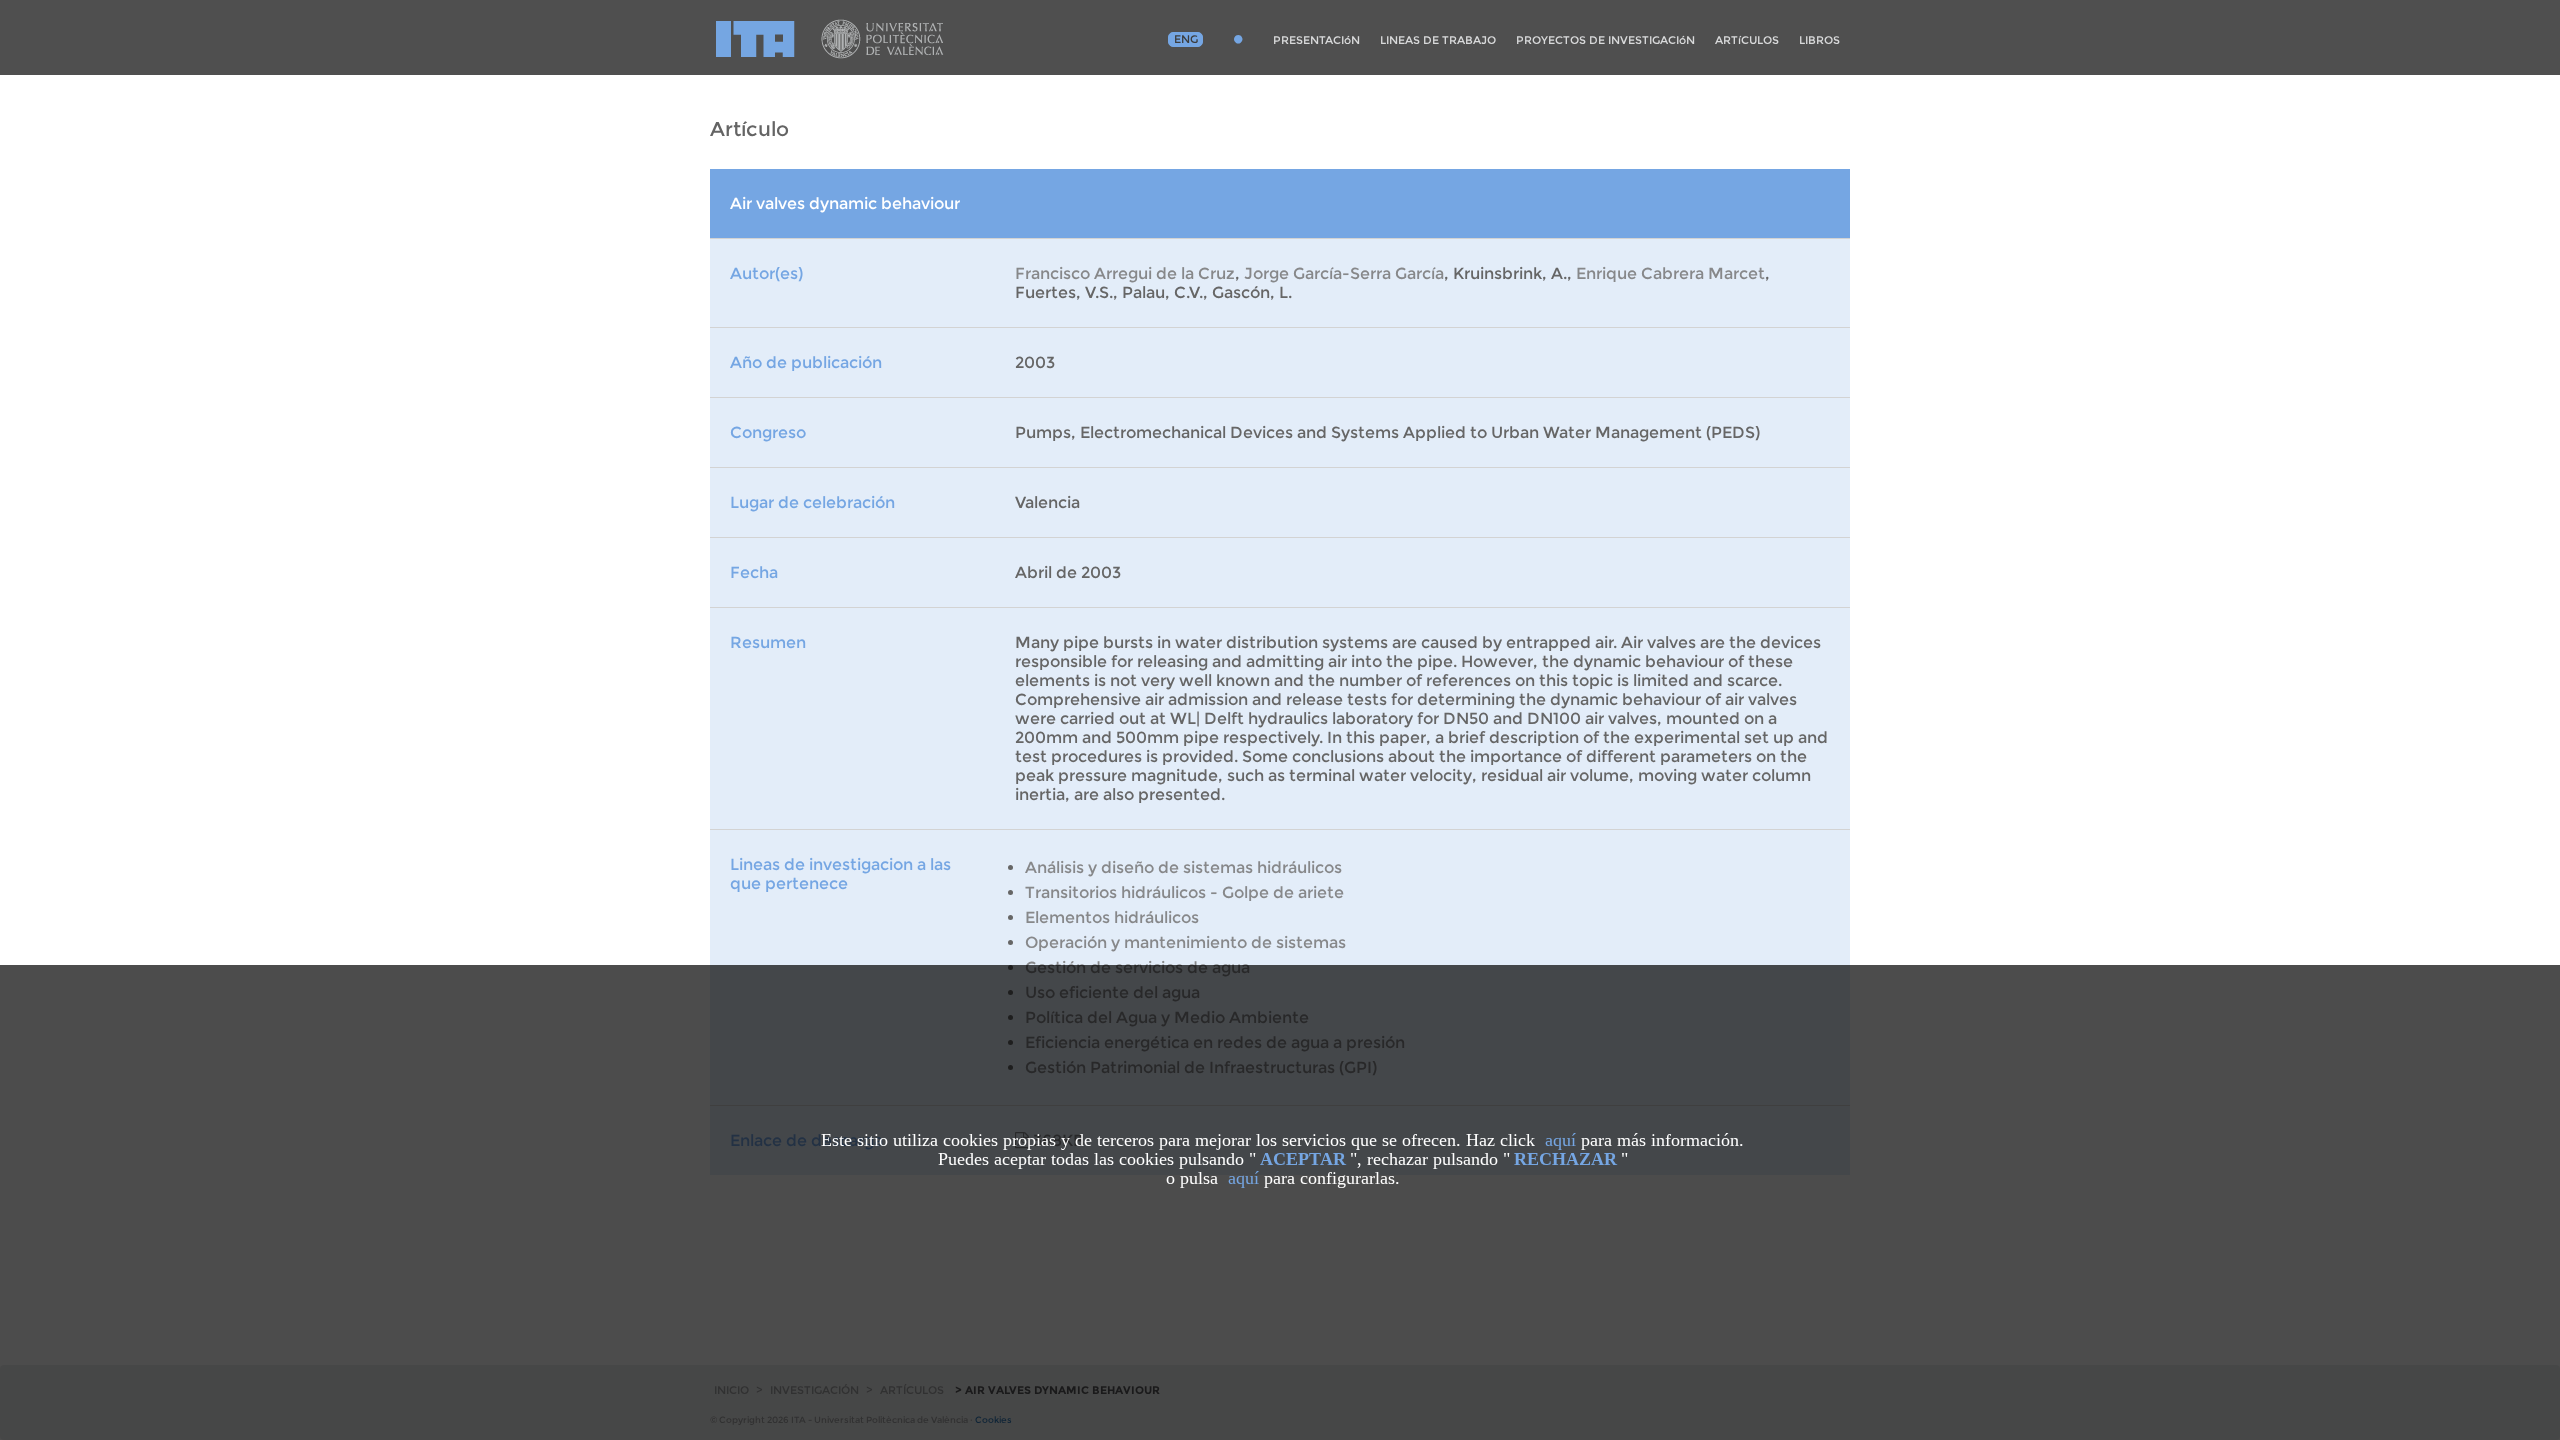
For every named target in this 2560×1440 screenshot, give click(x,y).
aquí (1560, 1140)
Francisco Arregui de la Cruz (1125, 273)
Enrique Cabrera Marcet (1670, 273)
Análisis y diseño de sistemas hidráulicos (1183, 867)
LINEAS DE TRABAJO (1438, 40)
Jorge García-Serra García (1344, 273)
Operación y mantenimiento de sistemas (1185, 942)
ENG (1186, 39)
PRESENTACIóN (1316, 40)
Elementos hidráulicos (1112, 917)
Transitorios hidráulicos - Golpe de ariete (1184, 892)
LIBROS (1819, 40)
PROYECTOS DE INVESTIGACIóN (1605, 40)
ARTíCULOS (1747, 40)
